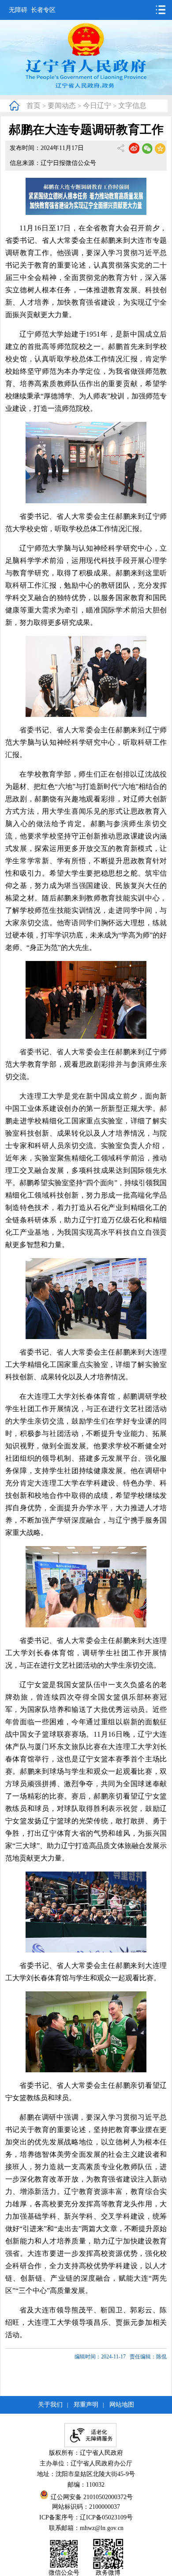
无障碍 (18, 10)
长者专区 (43, 10)
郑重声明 (86, 2405)
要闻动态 (62, 105)
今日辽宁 (97, 105)
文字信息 (132, 105)
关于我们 (50, 2405)
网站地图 (122, 2405)
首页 (34, 105)
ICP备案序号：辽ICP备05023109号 (86, 2517)
